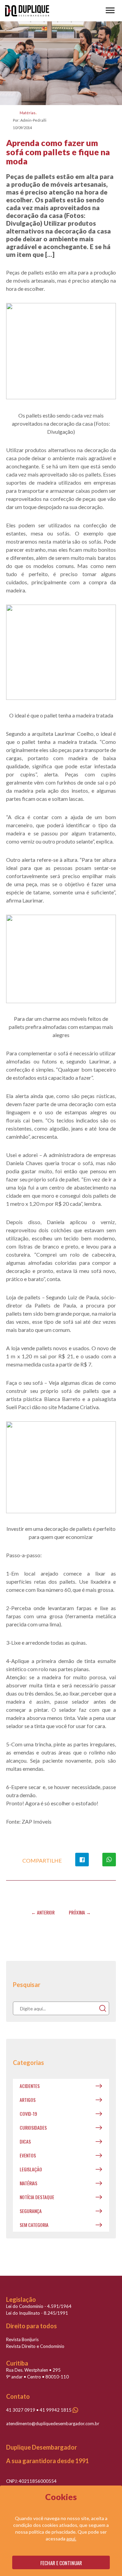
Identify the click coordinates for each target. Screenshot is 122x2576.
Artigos (28, 2100)
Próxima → (80, 1912)
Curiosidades (33, 2127)
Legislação (31, 2169)
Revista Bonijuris (22, 2339)
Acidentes (30, 2086)
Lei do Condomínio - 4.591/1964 (39, 2306)
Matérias (28, 113)
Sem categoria (34, 2225)
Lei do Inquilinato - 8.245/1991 (37, 2313)
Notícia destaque (37, 2197)
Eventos (28, 2155)
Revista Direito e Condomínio (35, 2346)
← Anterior (43, 1912)
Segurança (31, 2211)
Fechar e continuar (61, 2563)
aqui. (71, 2539)
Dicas (25, 2141)
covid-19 (28, 2114)
